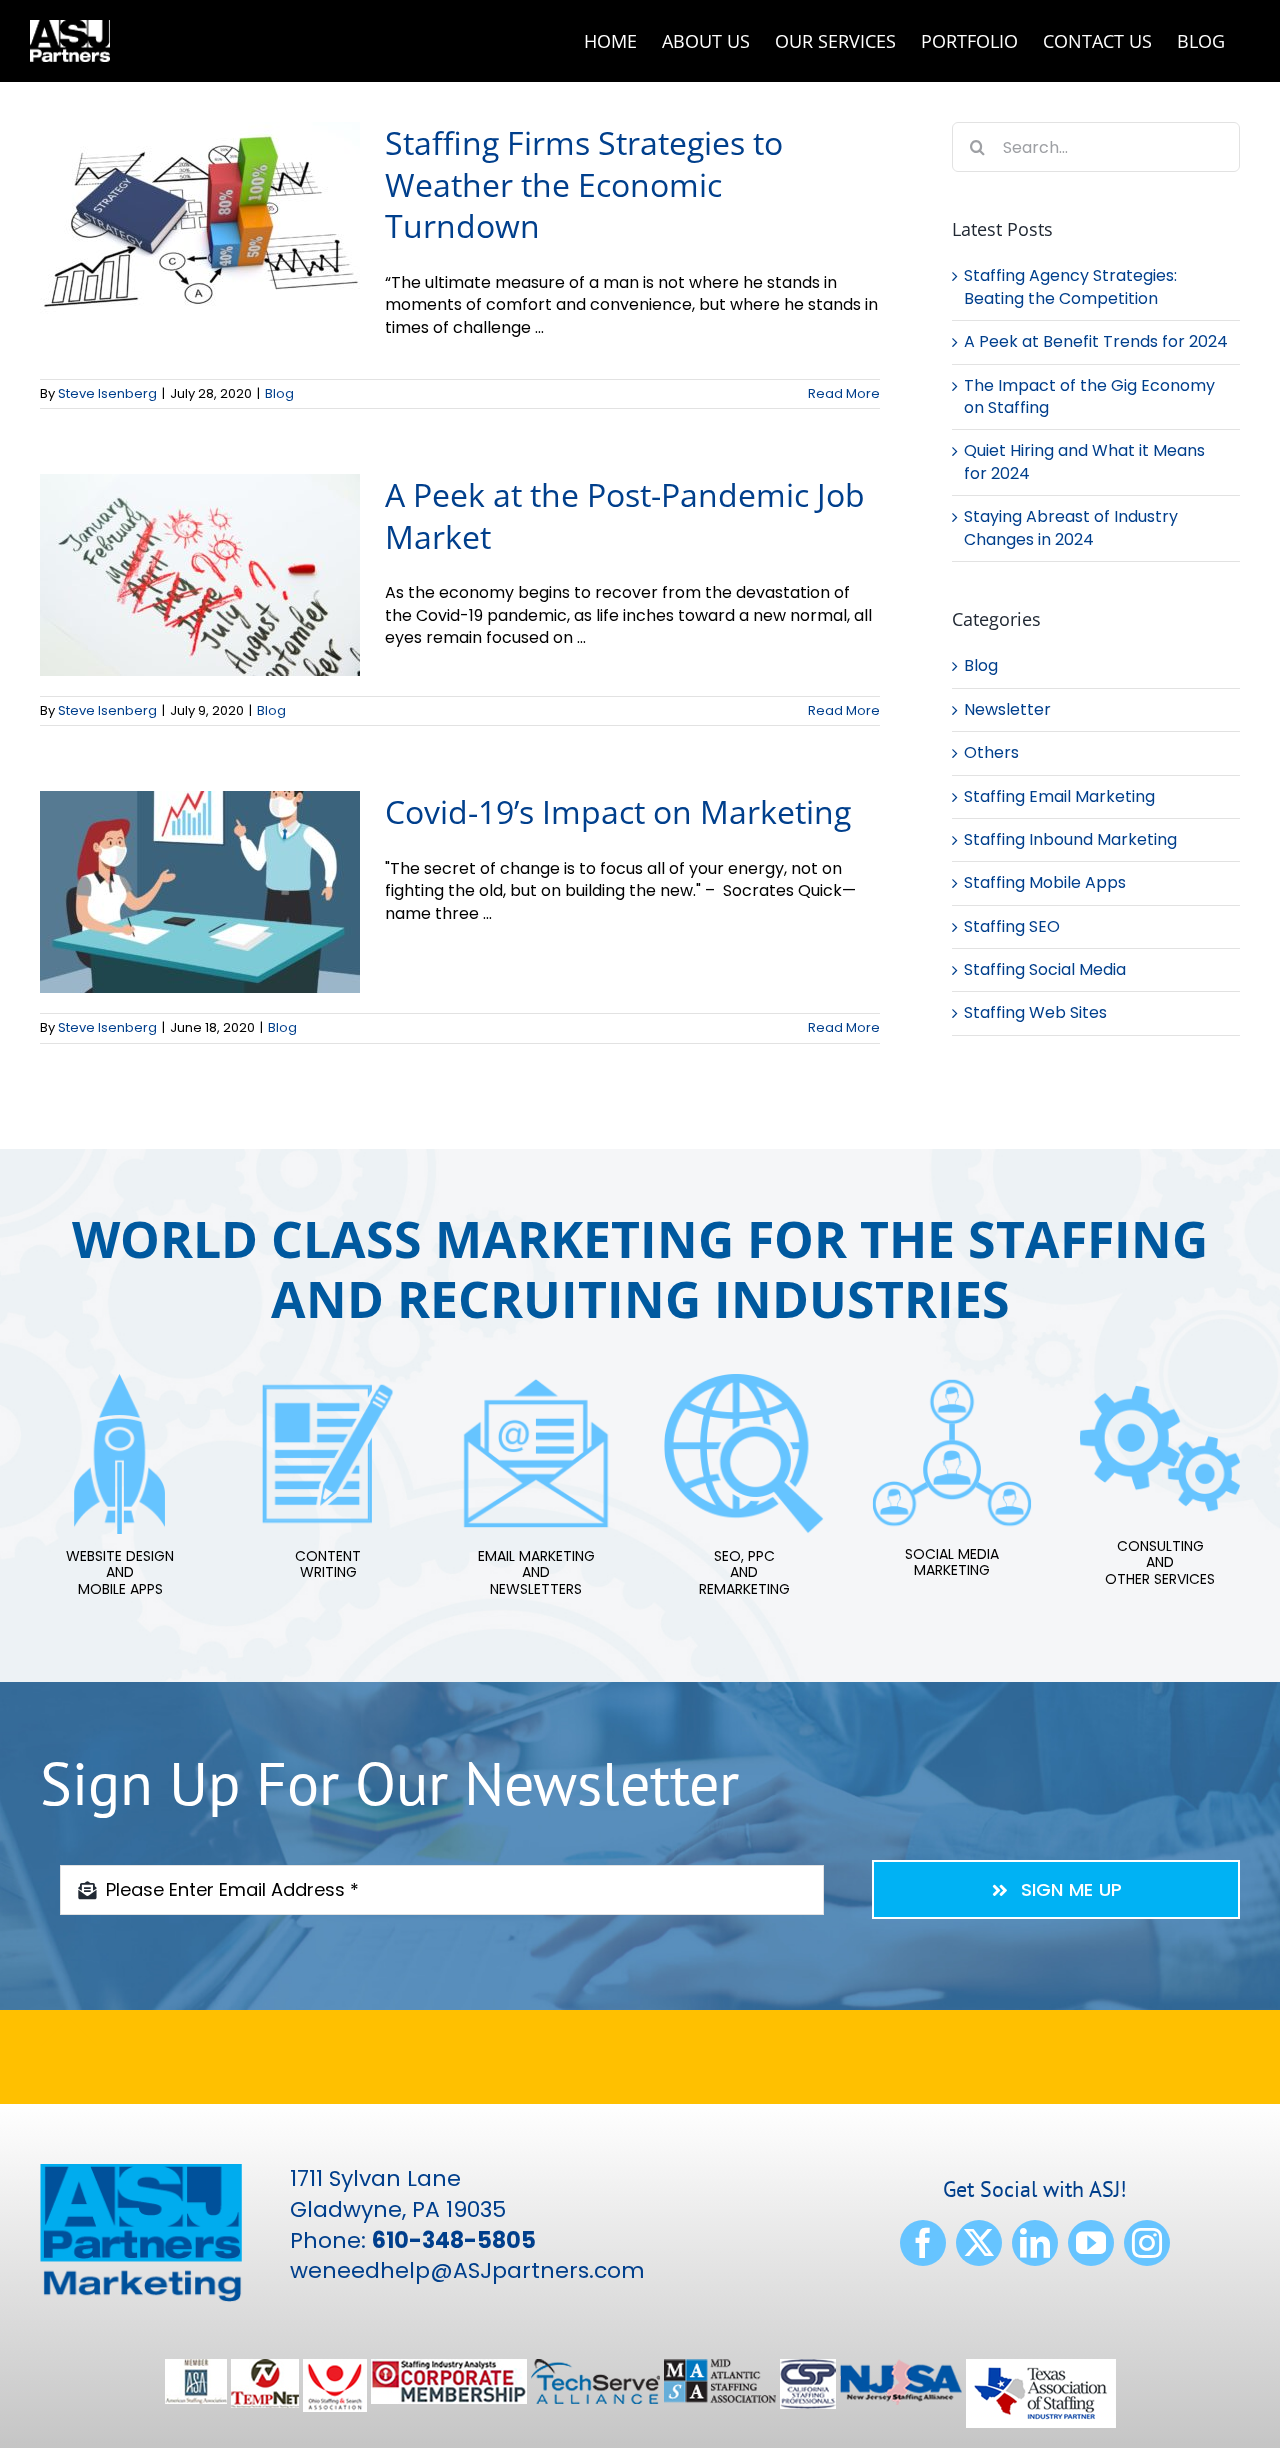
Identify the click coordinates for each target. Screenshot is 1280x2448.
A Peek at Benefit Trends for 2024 (1096, 341)
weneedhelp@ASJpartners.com (467, 2270)
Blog (279, 393)
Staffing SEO (1012, 927)
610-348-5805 (454, 2240)
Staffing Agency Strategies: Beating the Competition (1070, 286)
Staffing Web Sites (1035, 1013)
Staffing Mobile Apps (1045, 883)
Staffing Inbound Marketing (1070, 840)
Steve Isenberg (107, 393)
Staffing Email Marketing (1059, 797)
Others (991, 753)
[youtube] (1091, 2243)
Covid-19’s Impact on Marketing (618, 811)
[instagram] (1147, 2243)
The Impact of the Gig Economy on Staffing (1089, 396)
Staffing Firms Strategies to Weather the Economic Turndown (584, 184)
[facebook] (923, 2243)
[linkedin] (1035, 2243)
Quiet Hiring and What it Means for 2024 (1084, 461)
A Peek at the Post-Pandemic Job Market (625, 515)
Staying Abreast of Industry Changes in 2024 (1071, 527)
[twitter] (979, 2243)
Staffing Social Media (1045, 970)
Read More (844, 393)
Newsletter (1007, 710)
